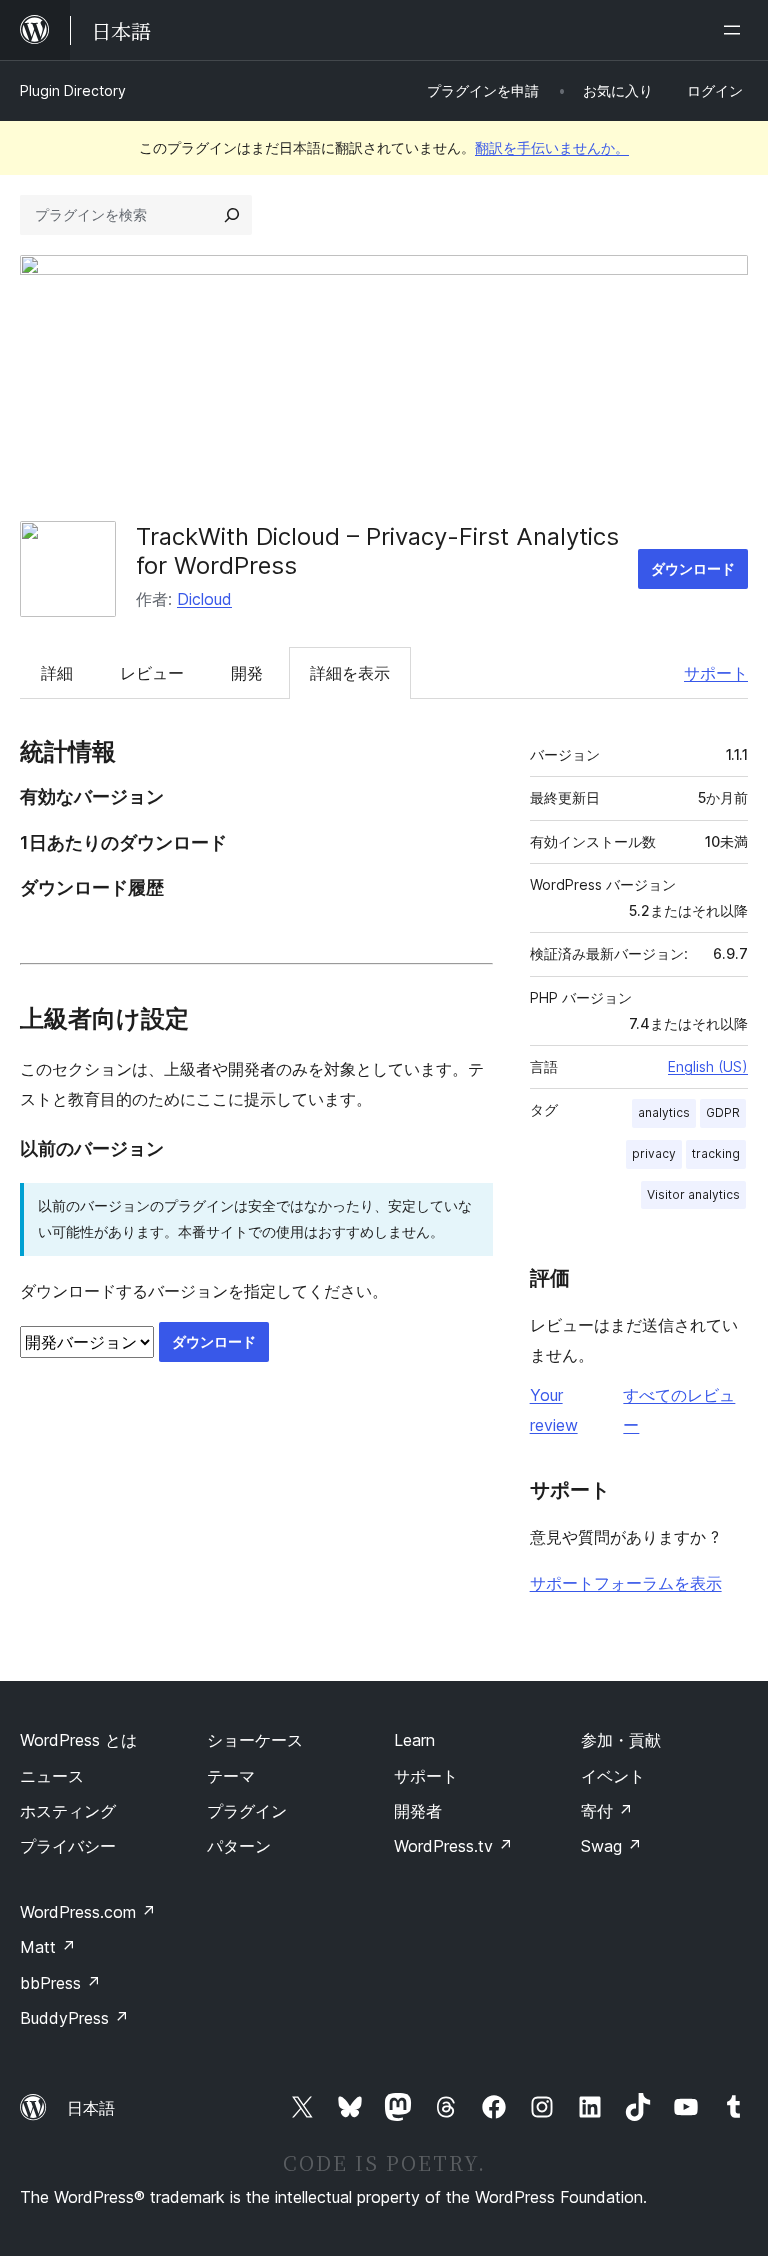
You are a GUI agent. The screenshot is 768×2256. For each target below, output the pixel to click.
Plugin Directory (73, 90)
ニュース (52, 1776)
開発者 (418, 1811)
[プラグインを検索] (232, 215)
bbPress (60, 1983)
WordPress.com (88, 1912)
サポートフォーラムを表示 (626, 1583)
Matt (48, 1947)
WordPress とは (78, 1740)
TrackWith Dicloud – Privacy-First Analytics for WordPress (377, 551)
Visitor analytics (693, 1194)
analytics (664, 1112)
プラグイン (247, 1811)
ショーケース (255, 1740)
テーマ (231, 1776)
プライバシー (68, 1846)
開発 (247, 673)
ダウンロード (693, 568)
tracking (716, 1153)
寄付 (607, 1811)
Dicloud (204, 599)
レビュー (152, 673)
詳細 (57, 673)
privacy (654, 1153)
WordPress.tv (453, 1846)
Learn (414, 1740)
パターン (239, 1846)
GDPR (723, 1112)
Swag (611, 1846)
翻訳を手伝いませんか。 (552, 147)
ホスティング (68, 1811)
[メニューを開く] (736, 30)
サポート (716, 673)
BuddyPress (74, 2018)
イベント (613, 1776)
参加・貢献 (621, 1740)
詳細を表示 (350, 673)
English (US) (708, 1066)
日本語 (91, 2108)
